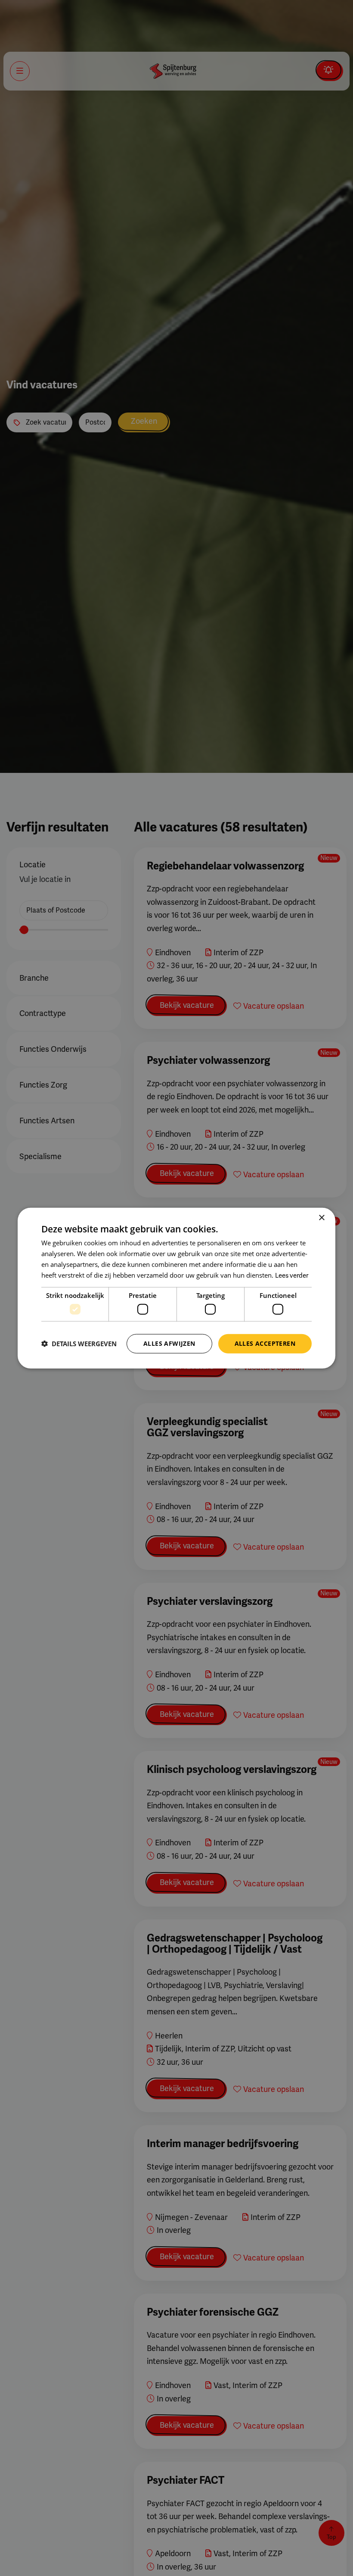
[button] (79, 1344)
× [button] (321, 1218)
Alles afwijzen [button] (169, 1343)
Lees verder (292, 1275)
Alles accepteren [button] (265, 1343)
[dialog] (176, 1288)
